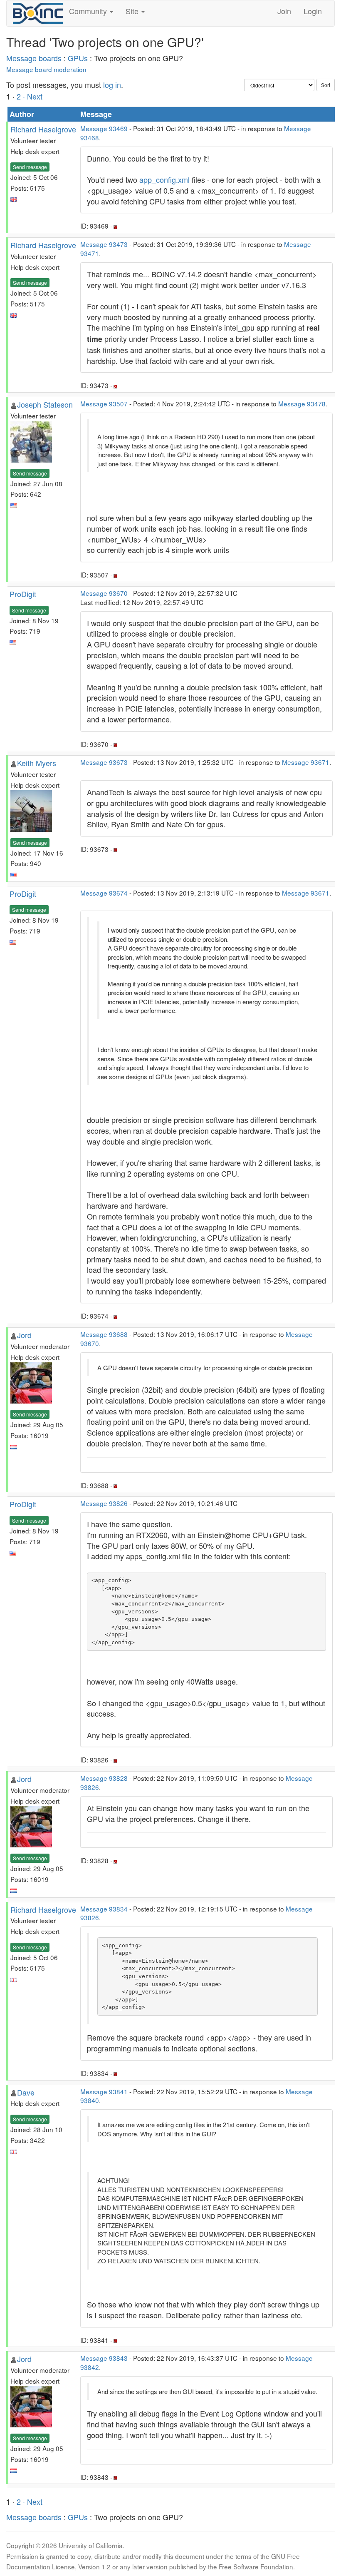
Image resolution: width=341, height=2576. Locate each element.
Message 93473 (104, 244)
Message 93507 (104, 403)
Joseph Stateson (45, 404)
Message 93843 (104, 2358)
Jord (24, 1335)
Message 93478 (302, 403)
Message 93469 (104, 128)
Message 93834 (104, 1909)
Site (133, 11)
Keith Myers (37, 763)
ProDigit (23, 594)
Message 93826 (104, 1503)
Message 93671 (306, 762)
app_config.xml (164, 179)
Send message (30, 167)
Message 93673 (104, 762)
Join (284, 11)
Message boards (34, 58)
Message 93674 (104, 893)
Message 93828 (104, 1778)
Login (313, 11)
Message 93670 (104, 593)
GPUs (78, 58)
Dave (26, 2092)
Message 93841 (104, 2091)
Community (89, 11)
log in (112, 85)
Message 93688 (104, 1334)
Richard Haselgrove (43, 129)
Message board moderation (46, 69)
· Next (33, 96)
